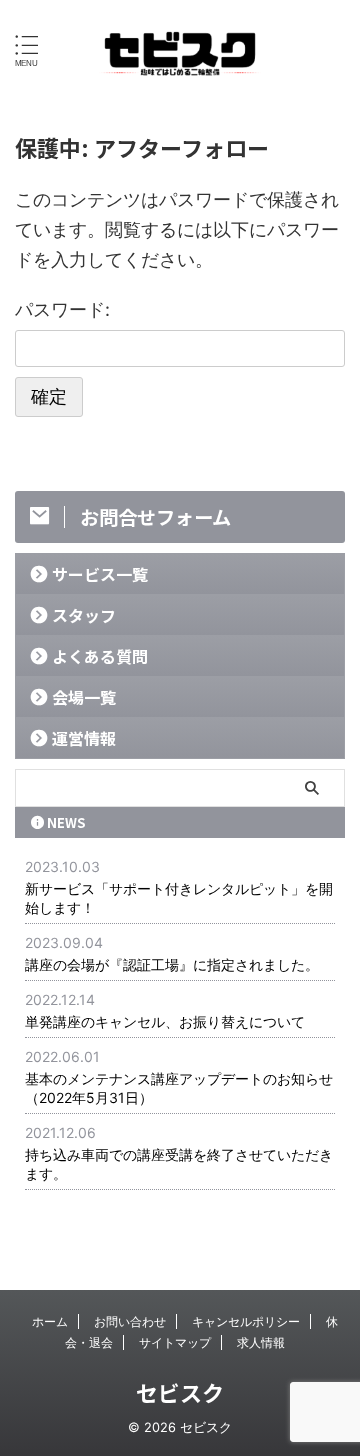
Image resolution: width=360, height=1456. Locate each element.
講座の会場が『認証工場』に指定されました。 (172, 964)
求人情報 (261, 1342)
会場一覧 (84, 697)
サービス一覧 (100, 574)
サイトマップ (175, 1342)
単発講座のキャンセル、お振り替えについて (165, 1021)
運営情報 (84, 738)
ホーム (50, 1321)
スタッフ (84, 615)
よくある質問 (100, 656)
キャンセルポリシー (246, 1321)
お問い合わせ (130, 1321)
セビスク (180, 1392)
